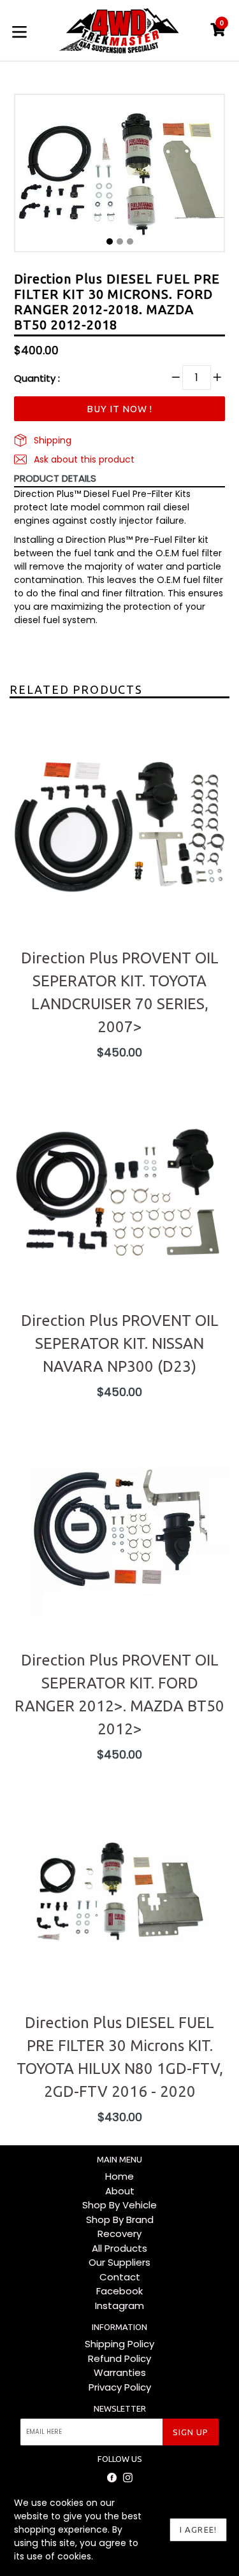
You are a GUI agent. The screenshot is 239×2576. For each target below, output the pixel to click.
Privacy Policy (120, 2387)
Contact (120, 2277)
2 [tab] (120, 241)
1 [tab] (110, 241)
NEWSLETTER (120, 2408)
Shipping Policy (119, 2344)
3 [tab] (130, 241)
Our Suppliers (119, 2262)
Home (119, 2176)
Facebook (119, 2291)
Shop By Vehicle (119, 2205)
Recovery (119, 2234)
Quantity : (37, 378)
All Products (119, 2248)
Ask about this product (83, 459)
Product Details (55, 478)
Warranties (120, 2372)
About (120, 2191)
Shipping (51, 440)
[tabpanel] (119, 176)
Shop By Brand (120, 2220)
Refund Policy (119, 2358)
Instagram (119, 2306)
